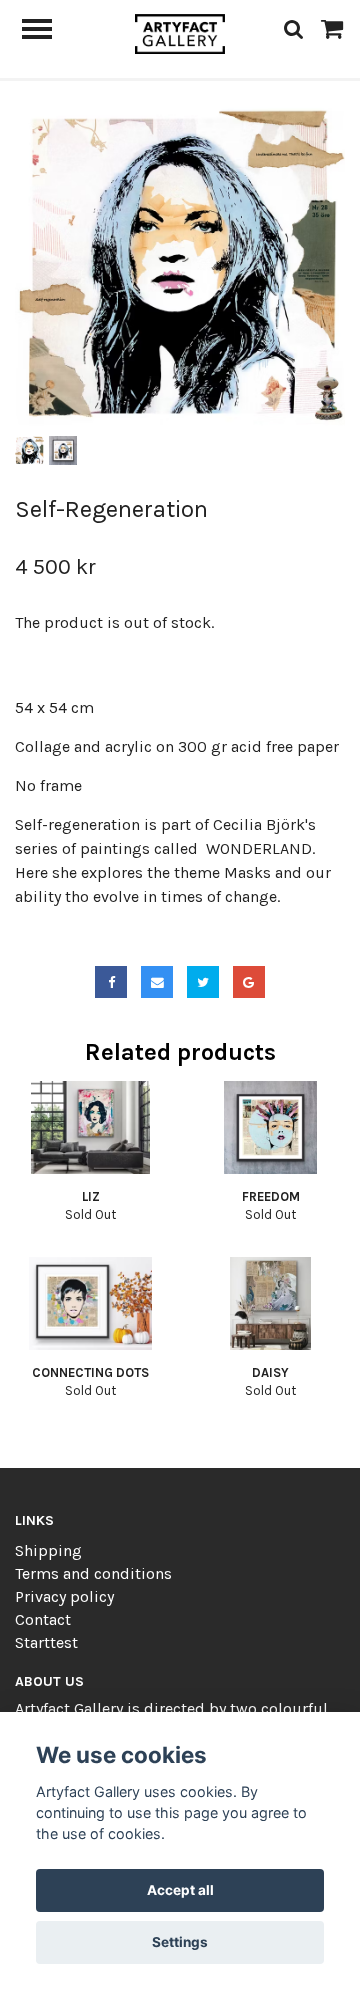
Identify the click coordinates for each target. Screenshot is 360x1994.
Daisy (270, 1372)
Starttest (46, 1642)
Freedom (271, 1196)
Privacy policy (64, 1596)
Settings (180, 1942)
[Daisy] (270, 1303)
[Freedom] (270, 1127)
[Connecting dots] (90, 1303)
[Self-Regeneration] (180, 266)
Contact (43, 1619)
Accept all (180, 1890)
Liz (91, 1196)
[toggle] (47, 31)
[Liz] (90, 1127)
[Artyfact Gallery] (180, 32)
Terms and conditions (93, 1573)
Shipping (48, 1550)
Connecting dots (90, 1372)
